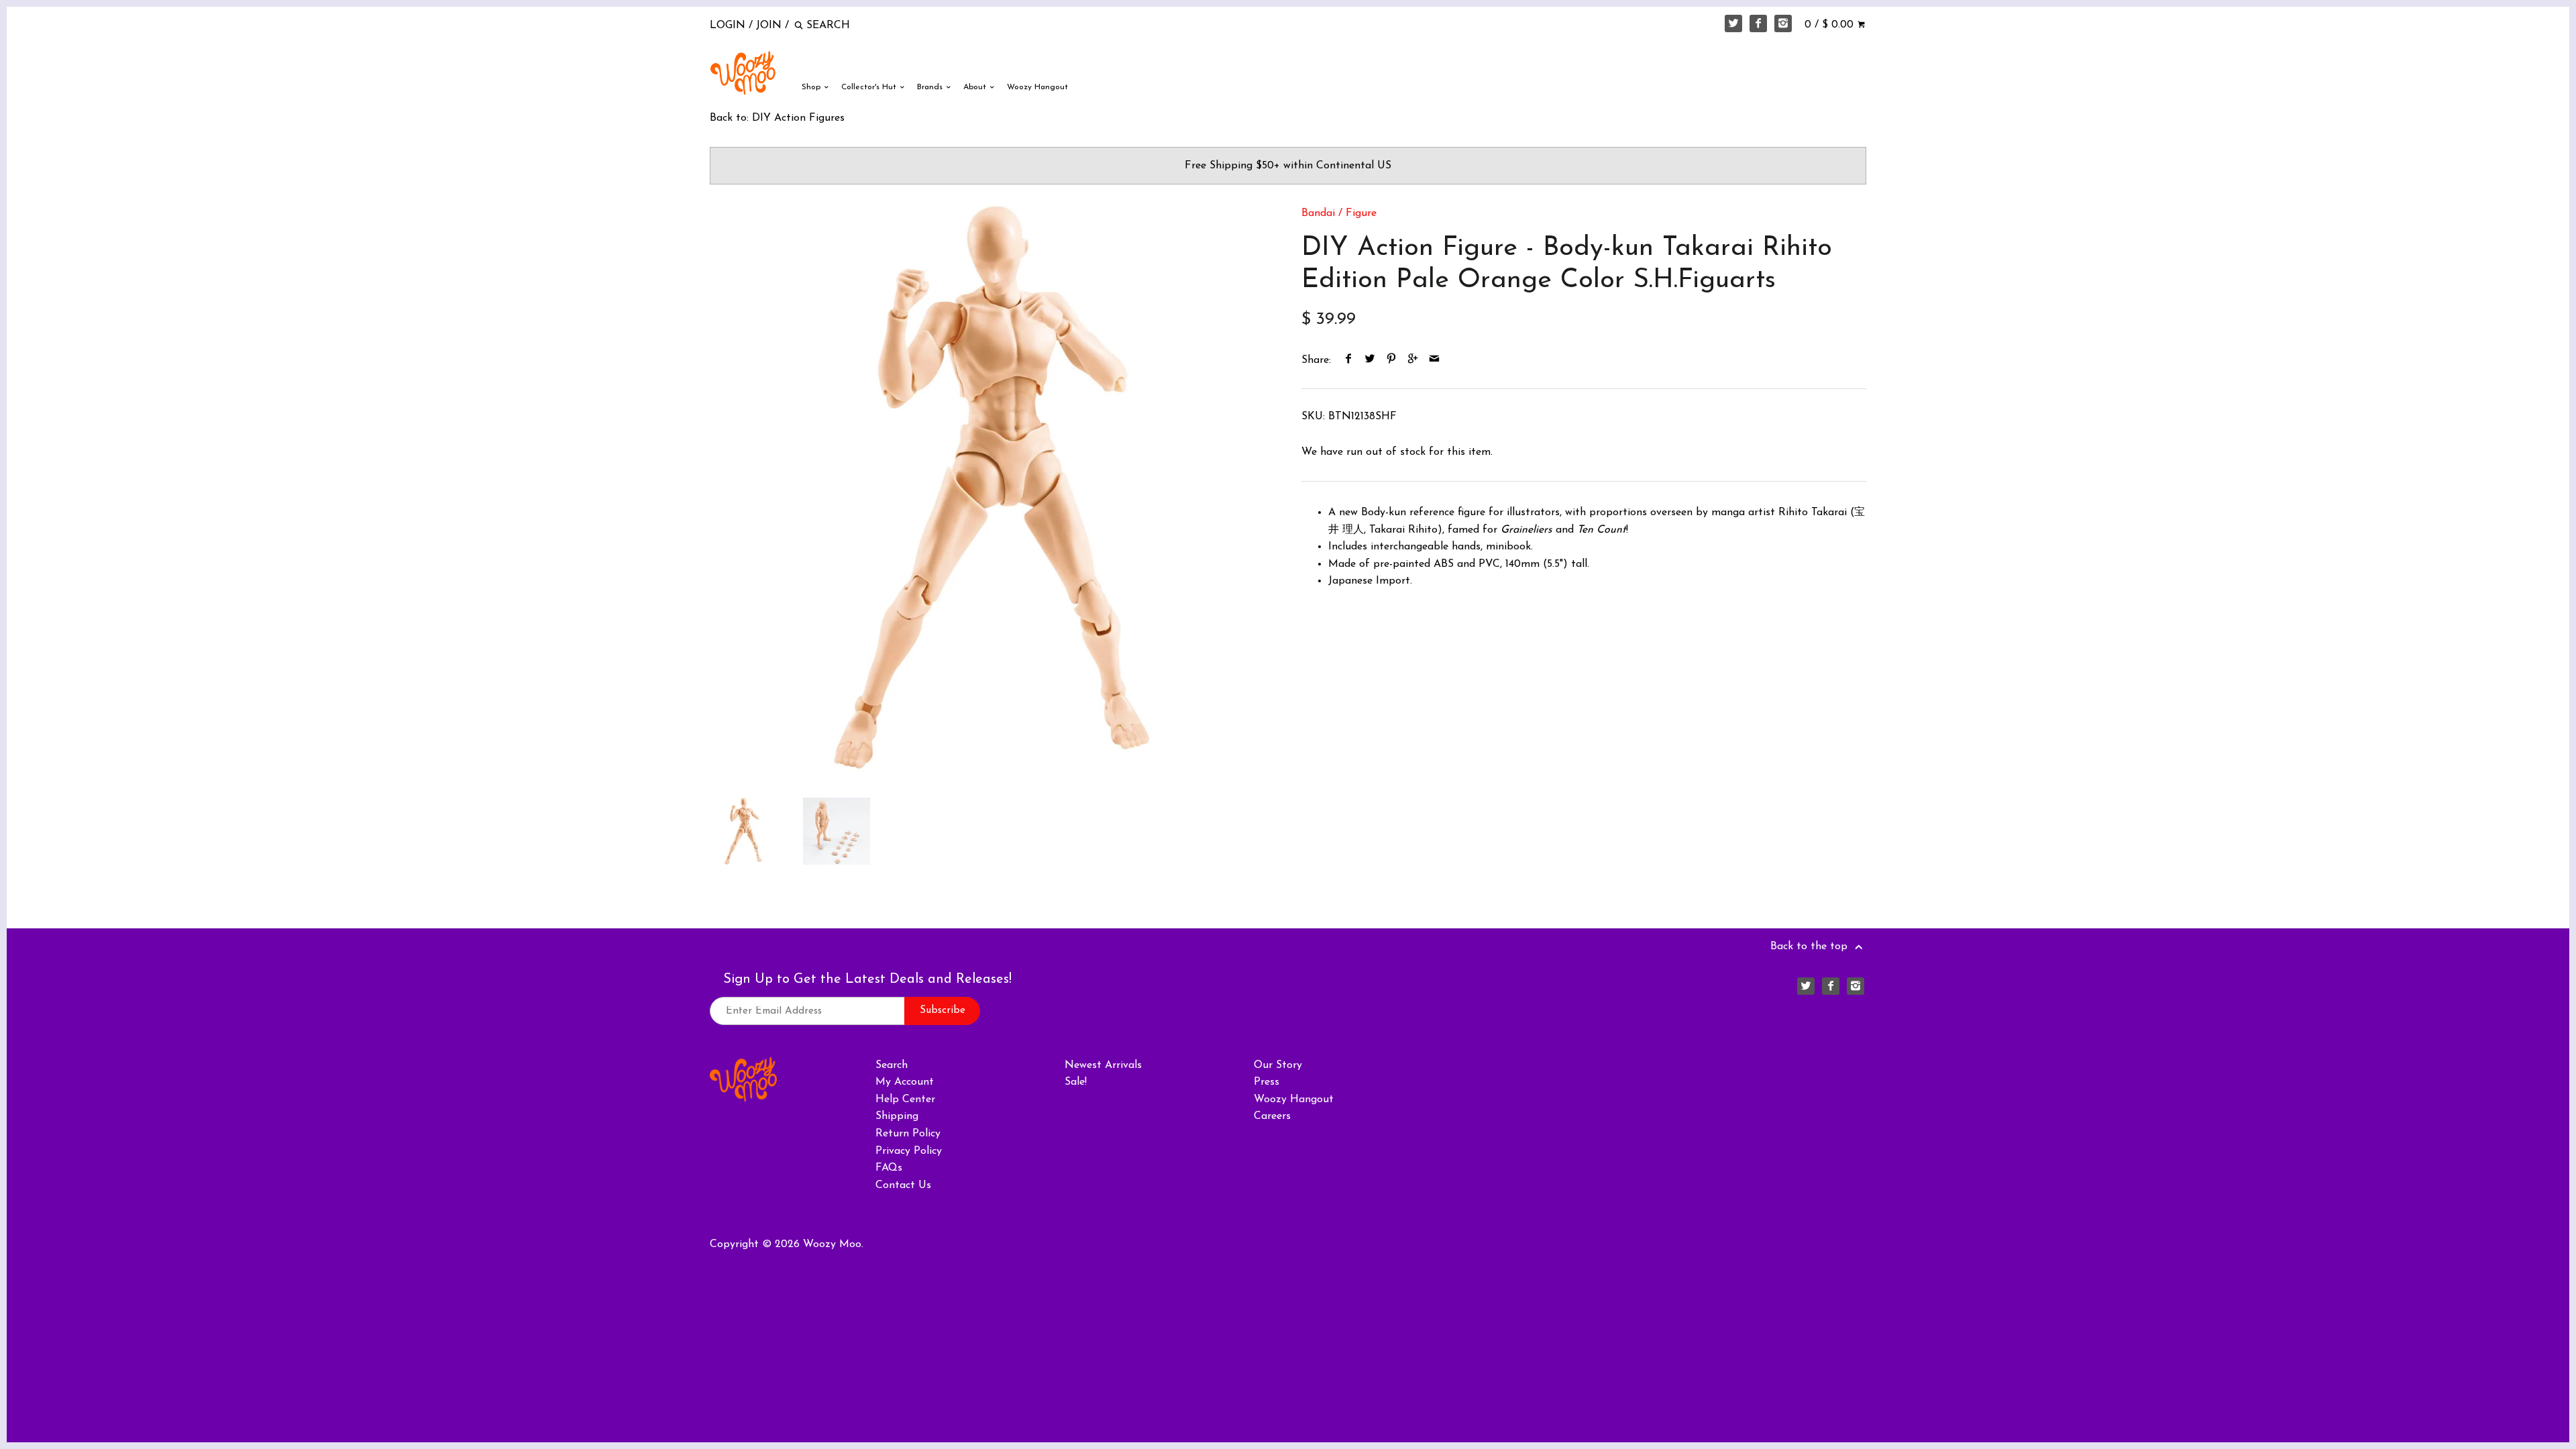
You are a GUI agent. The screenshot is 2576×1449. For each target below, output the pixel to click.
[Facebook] (1758, 23)
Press (1267, 1082)
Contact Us (903, 1185)
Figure (1361, 213)
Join (769, 25)
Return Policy (908, 1134)
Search (892, 1065)
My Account (905, 1082)
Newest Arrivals (1103, 1065)
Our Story (1278, 1065)
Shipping (897, 1116)
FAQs (889, 1168)
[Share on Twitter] (1370, 360)
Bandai (1318, 213)
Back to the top (1811, 947)
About (976, 87)
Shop (812, 87)
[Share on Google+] (1413, 360)
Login (728, 25)
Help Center (905, 1099)
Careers (1272, 1116)
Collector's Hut (870, 87)
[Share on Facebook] (1349, 360)
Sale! (1076, 1082)
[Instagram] (1783, 23)
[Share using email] (1435, 360)
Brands (931, 87)
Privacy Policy (909, 1151)
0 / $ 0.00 (1831, 25)
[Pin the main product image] (1392, 360)
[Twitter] (1733, 23)
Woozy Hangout (1037, 87)
